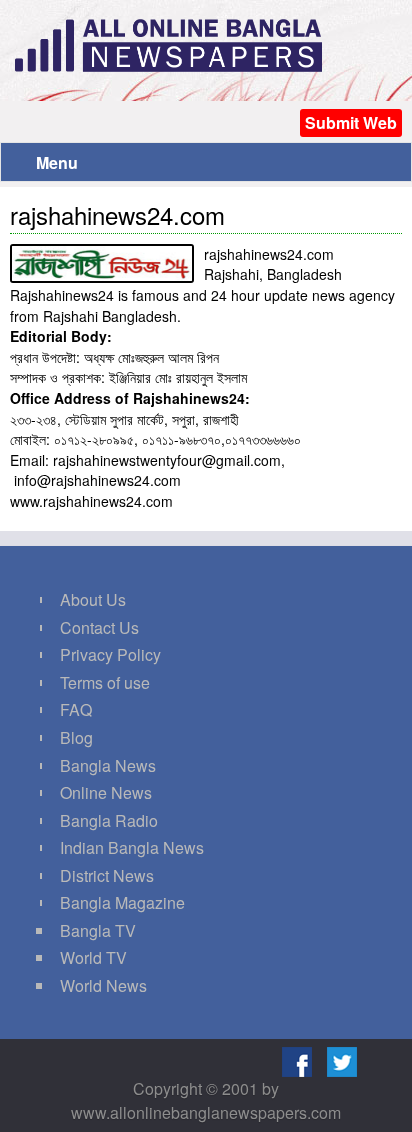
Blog (76, 737)
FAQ (76, 709)
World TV (93, 957)
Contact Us (99, 627)
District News (107, 875)
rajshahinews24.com (117, 214)
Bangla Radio (109, 820)
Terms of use (105, 682)
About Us (93, 599)
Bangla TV (98, 930)
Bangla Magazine (122, 902)
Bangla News (108, 765)
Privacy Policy (110, 654)
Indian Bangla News (132, 847)
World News (103, 985)
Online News (106, 792)
